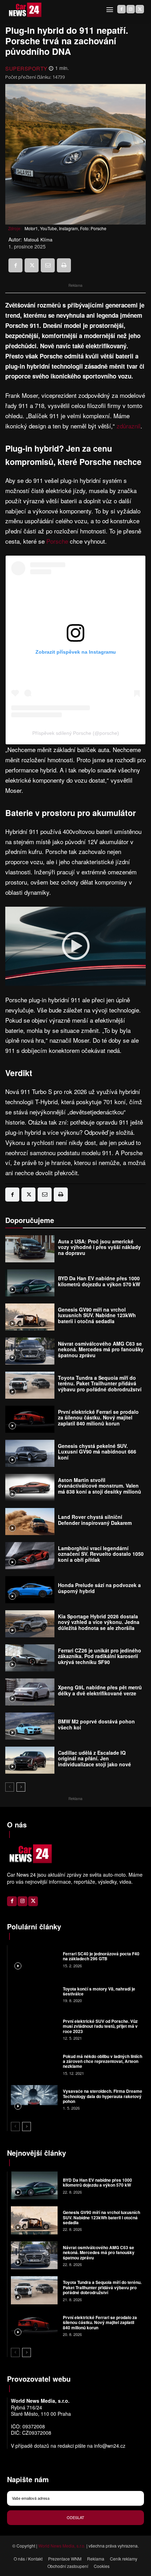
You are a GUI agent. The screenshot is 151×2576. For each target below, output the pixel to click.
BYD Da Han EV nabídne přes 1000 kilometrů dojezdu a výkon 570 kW (99, 1281)
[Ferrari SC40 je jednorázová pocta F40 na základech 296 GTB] (34, 1959)
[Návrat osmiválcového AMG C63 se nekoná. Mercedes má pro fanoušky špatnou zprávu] (30, 1351)
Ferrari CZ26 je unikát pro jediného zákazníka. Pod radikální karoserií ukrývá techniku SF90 (100, 1656)
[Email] (48, 265)
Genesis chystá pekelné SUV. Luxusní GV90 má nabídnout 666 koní (97, 1452)
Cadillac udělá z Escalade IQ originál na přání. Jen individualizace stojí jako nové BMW (94, 1761)
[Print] (64, 265)
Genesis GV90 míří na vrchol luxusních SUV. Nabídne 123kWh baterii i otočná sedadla (97, 1315)
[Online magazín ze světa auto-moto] (25, 10)
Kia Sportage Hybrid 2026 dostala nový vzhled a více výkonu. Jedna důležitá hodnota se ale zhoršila (99, 1622)
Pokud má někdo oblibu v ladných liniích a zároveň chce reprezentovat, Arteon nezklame (103, 2061)
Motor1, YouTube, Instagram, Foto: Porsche (65, 228)
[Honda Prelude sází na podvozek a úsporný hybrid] (30, 1590)
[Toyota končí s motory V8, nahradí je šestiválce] (34, 1994)
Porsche (57, 541)
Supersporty (26, 68)
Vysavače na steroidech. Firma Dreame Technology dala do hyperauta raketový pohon (103, 2096)
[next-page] (21, 1787)
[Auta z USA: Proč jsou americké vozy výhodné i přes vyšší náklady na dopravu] (30, 1249)
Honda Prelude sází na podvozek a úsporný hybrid (99, 1588)
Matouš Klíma (38, 240)
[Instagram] (131, 9)
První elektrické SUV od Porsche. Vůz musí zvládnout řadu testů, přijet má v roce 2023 (100, 2026)
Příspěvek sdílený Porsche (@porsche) (76, 733)
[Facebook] (122, 9)
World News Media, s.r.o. (62, 2546)
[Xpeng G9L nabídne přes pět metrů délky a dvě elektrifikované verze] (30, 1692)
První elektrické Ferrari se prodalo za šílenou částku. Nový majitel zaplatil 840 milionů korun (98, 1418)
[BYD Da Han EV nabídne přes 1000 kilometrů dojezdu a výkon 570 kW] (30, 1283)
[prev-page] (10, 1787)
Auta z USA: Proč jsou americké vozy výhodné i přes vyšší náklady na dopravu (99, 1247)
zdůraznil (129, 426)
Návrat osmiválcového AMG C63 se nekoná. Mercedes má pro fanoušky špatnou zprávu (101, 1350)
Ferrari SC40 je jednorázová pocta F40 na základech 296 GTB (101, 1956)
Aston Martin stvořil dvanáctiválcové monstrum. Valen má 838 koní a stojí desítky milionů (100, 1486)
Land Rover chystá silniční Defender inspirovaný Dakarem (95, 1520)
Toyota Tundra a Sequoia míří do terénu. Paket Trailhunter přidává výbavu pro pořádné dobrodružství (100, 1384)
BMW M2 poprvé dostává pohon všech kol (96, 1724)
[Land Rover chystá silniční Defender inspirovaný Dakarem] (30, 1522)
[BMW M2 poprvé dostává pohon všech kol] (30, 1726)
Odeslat (75, 2517)
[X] (140, 9)
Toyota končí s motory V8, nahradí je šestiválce (99, 1991)
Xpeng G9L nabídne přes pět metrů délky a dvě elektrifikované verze (100, 1690)
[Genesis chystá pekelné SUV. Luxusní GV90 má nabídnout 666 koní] (30, 1453)
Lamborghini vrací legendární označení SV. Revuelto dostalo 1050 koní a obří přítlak (101, 1554)
